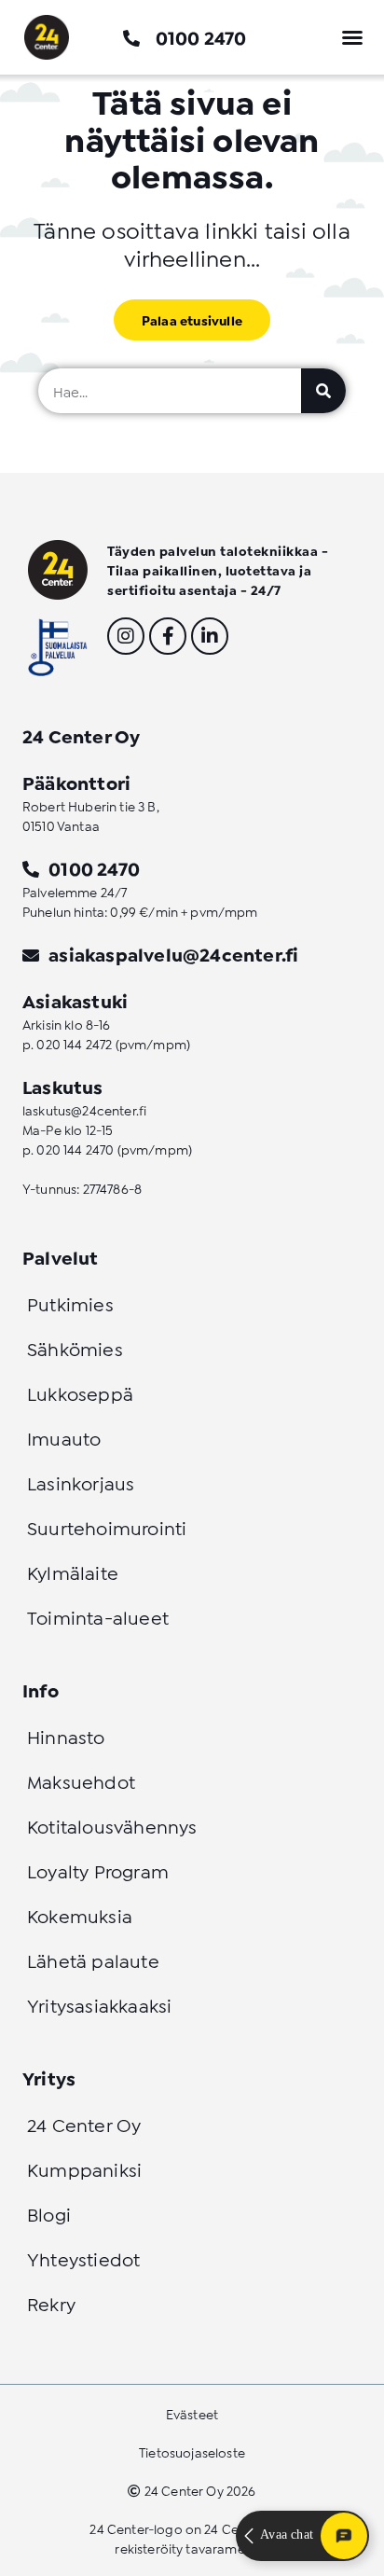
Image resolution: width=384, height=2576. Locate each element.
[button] (352, 37)
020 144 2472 (74, 1043)
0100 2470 (201, 36)
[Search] (323, 391)
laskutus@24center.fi (84, 1109)
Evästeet (192, 2413)
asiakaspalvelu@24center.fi (173, 953)
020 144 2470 (75, 1149)
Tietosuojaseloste (192, 2451)
